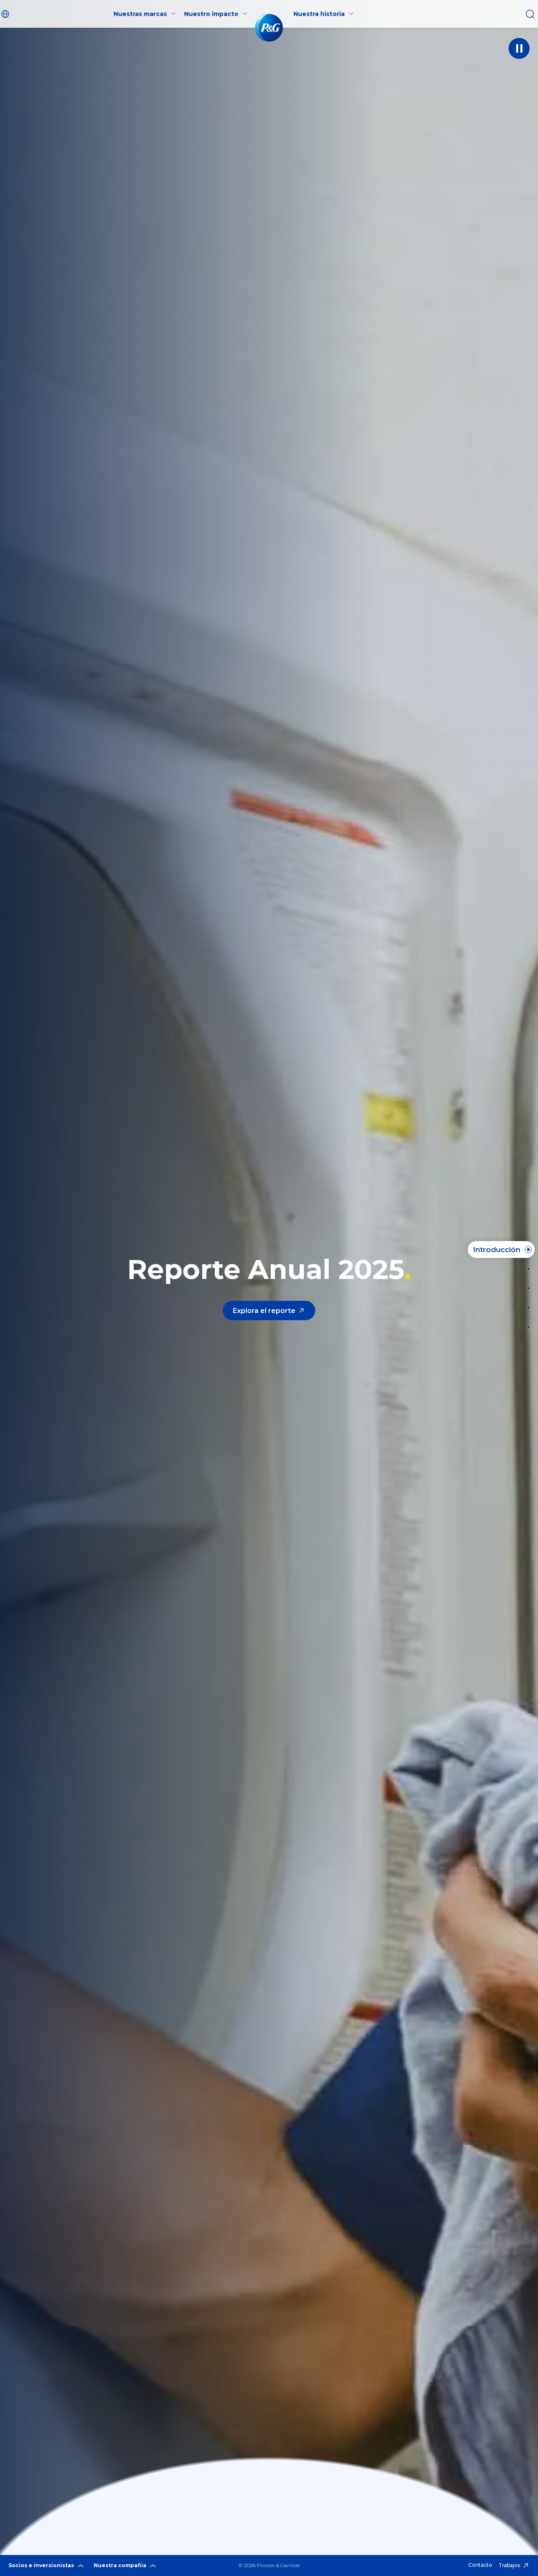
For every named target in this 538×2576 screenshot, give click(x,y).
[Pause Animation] (519, 48)
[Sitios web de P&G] (526, 1327)
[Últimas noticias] (526, 1269)
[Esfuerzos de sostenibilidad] (526, 1308)
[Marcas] (526, 1288)
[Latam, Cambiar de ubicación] (6, 14)
